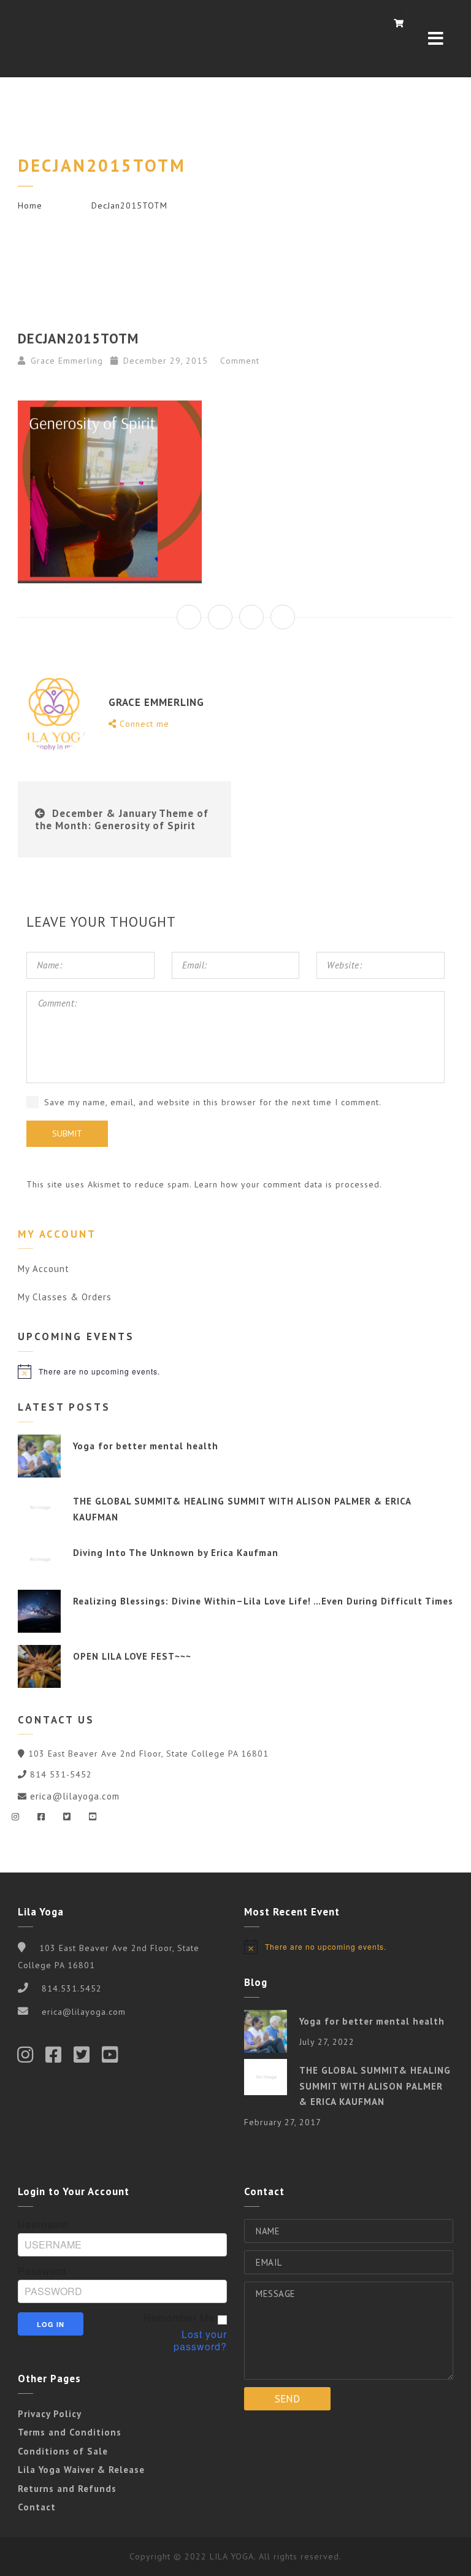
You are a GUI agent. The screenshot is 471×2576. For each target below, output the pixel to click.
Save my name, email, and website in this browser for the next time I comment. (213, 1102)
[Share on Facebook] (189, 617)
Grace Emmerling (67, 361)
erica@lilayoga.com (75, 1796)
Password (42, 2271)
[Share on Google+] (251, 617)
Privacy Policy (50, 2414)
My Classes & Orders (65, 1297)
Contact (37, 2507)
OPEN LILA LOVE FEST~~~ (132, 1656)
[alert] (236, 1371)
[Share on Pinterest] (283, 617)
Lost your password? (200, 2340)
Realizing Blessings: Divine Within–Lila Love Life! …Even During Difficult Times (263, 1601)
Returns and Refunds (67, 2489)
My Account (44, 1269)
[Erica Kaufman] (48, 39)
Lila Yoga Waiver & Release (81, 2470)
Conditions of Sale (63, 2451)
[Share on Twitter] (220, 617)
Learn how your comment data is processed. (288, 1184)
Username (43, 2225)
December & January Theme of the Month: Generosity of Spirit (122, 819)
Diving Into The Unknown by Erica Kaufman (176, 1553)
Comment (238, 361)
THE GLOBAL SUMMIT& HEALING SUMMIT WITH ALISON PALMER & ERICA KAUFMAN (375, 2086)
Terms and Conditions (70, 2432)
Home (30, 205)
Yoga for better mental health (146, 1446)
